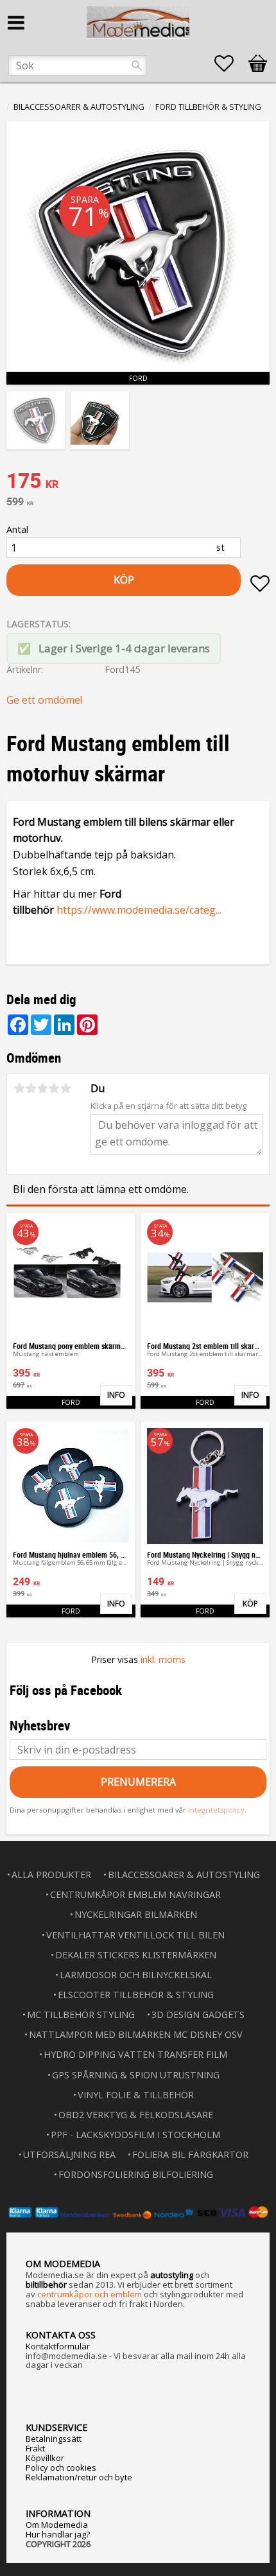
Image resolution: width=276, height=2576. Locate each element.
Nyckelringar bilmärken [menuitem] (136, 1914)
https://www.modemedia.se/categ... (139, 910)
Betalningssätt (54, 2439)
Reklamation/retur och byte (79, 2477)
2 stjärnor (31, 1088)
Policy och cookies (61, 2467)
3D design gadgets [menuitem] (198, 2015)
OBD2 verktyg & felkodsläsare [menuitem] (136, 2115)
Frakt (35, 2448)
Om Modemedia (57, 2525)
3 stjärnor (42, 1088)
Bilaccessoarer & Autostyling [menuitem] (184, 1875)
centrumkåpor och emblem (90, 2294)
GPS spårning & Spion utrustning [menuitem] (136, 2075)
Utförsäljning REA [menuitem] (69, 2154)
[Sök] (137, 65)
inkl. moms (163, 1659)
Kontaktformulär (58, 2346)
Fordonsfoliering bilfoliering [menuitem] (136, 2174)
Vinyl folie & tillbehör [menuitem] (136, 2095)
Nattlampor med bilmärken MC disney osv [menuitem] (136, 2034)
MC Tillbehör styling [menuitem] (81, 2015)
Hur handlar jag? (58, 2534)
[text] (138, 482)
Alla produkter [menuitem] (51, 1875)
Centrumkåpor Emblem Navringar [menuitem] (135, 1894)
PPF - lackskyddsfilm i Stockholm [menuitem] (135, 2135)
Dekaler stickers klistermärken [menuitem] (136, 1955)
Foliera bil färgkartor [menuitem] (190, 2154)
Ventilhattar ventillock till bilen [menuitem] (135, 1935)
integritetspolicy (216, 1810)
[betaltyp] (138, 2212)
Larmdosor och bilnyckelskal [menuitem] (136, 1975)
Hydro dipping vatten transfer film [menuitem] (135, 2054)
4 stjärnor (54, 1088)
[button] (230, 64)
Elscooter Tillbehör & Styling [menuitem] (136, 1995)
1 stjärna (19, 1088)
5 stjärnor (65, 1088)
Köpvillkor (45, 2458)
